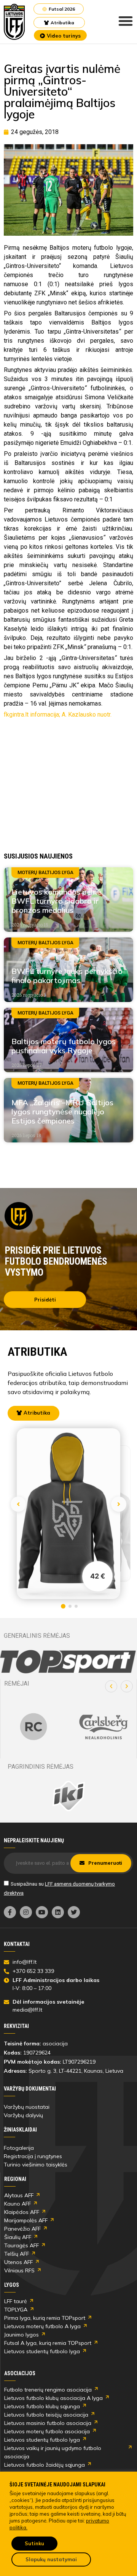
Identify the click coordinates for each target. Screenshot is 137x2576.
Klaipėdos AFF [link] (22, 2212)
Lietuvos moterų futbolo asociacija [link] (47, 2431)
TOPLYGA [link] (16, 2310)
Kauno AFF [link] (18, 2204)
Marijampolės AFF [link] (26, 2220)
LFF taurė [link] (16, 2301)
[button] (111, 1686)
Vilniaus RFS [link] (19, 2270)
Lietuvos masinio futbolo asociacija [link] (48, 2423)
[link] (14, 22)
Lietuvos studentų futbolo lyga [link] (42, 2351)
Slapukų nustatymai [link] (51, 2559)
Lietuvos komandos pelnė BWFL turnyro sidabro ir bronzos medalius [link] (56, 901)
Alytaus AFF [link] (19, 2195)
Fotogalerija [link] (19, 2148)
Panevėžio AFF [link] (22, 2229)
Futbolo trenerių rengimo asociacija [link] (48, 2390)
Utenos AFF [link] (18, 2262)
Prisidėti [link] (45, 1300)
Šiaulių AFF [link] (18, 2237)
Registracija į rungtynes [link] (33, 2156)
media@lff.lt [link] (27, 2010)
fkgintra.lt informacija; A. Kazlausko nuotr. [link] (58, 715)
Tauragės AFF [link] (22, 2245)
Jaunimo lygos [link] (22, 2335)
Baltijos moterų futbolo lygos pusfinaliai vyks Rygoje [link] (64, 1046)
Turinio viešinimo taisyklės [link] (36, 2165)
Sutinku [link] (34, 2543)
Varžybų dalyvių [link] (23, 2115)
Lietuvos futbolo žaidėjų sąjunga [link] (45, 2465)
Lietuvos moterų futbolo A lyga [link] (42, 2326)
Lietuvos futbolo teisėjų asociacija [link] (46, 2415)
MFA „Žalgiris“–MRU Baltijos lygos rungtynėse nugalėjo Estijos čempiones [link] (62, 1112)
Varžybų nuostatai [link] (27, 2107)
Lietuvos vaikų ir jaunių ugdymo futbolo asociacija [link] (53, 2452)
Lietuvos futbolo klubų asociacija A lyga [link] (53, 2398)
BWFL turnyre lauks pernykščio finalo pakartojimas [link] (67, 976)
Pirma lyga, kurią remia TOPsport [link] (45, 2318)
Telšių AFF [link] (17, 2254)
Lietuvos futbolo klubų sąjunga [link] (42, 2406)
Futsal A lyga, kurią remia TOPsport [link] (48, 2343)
